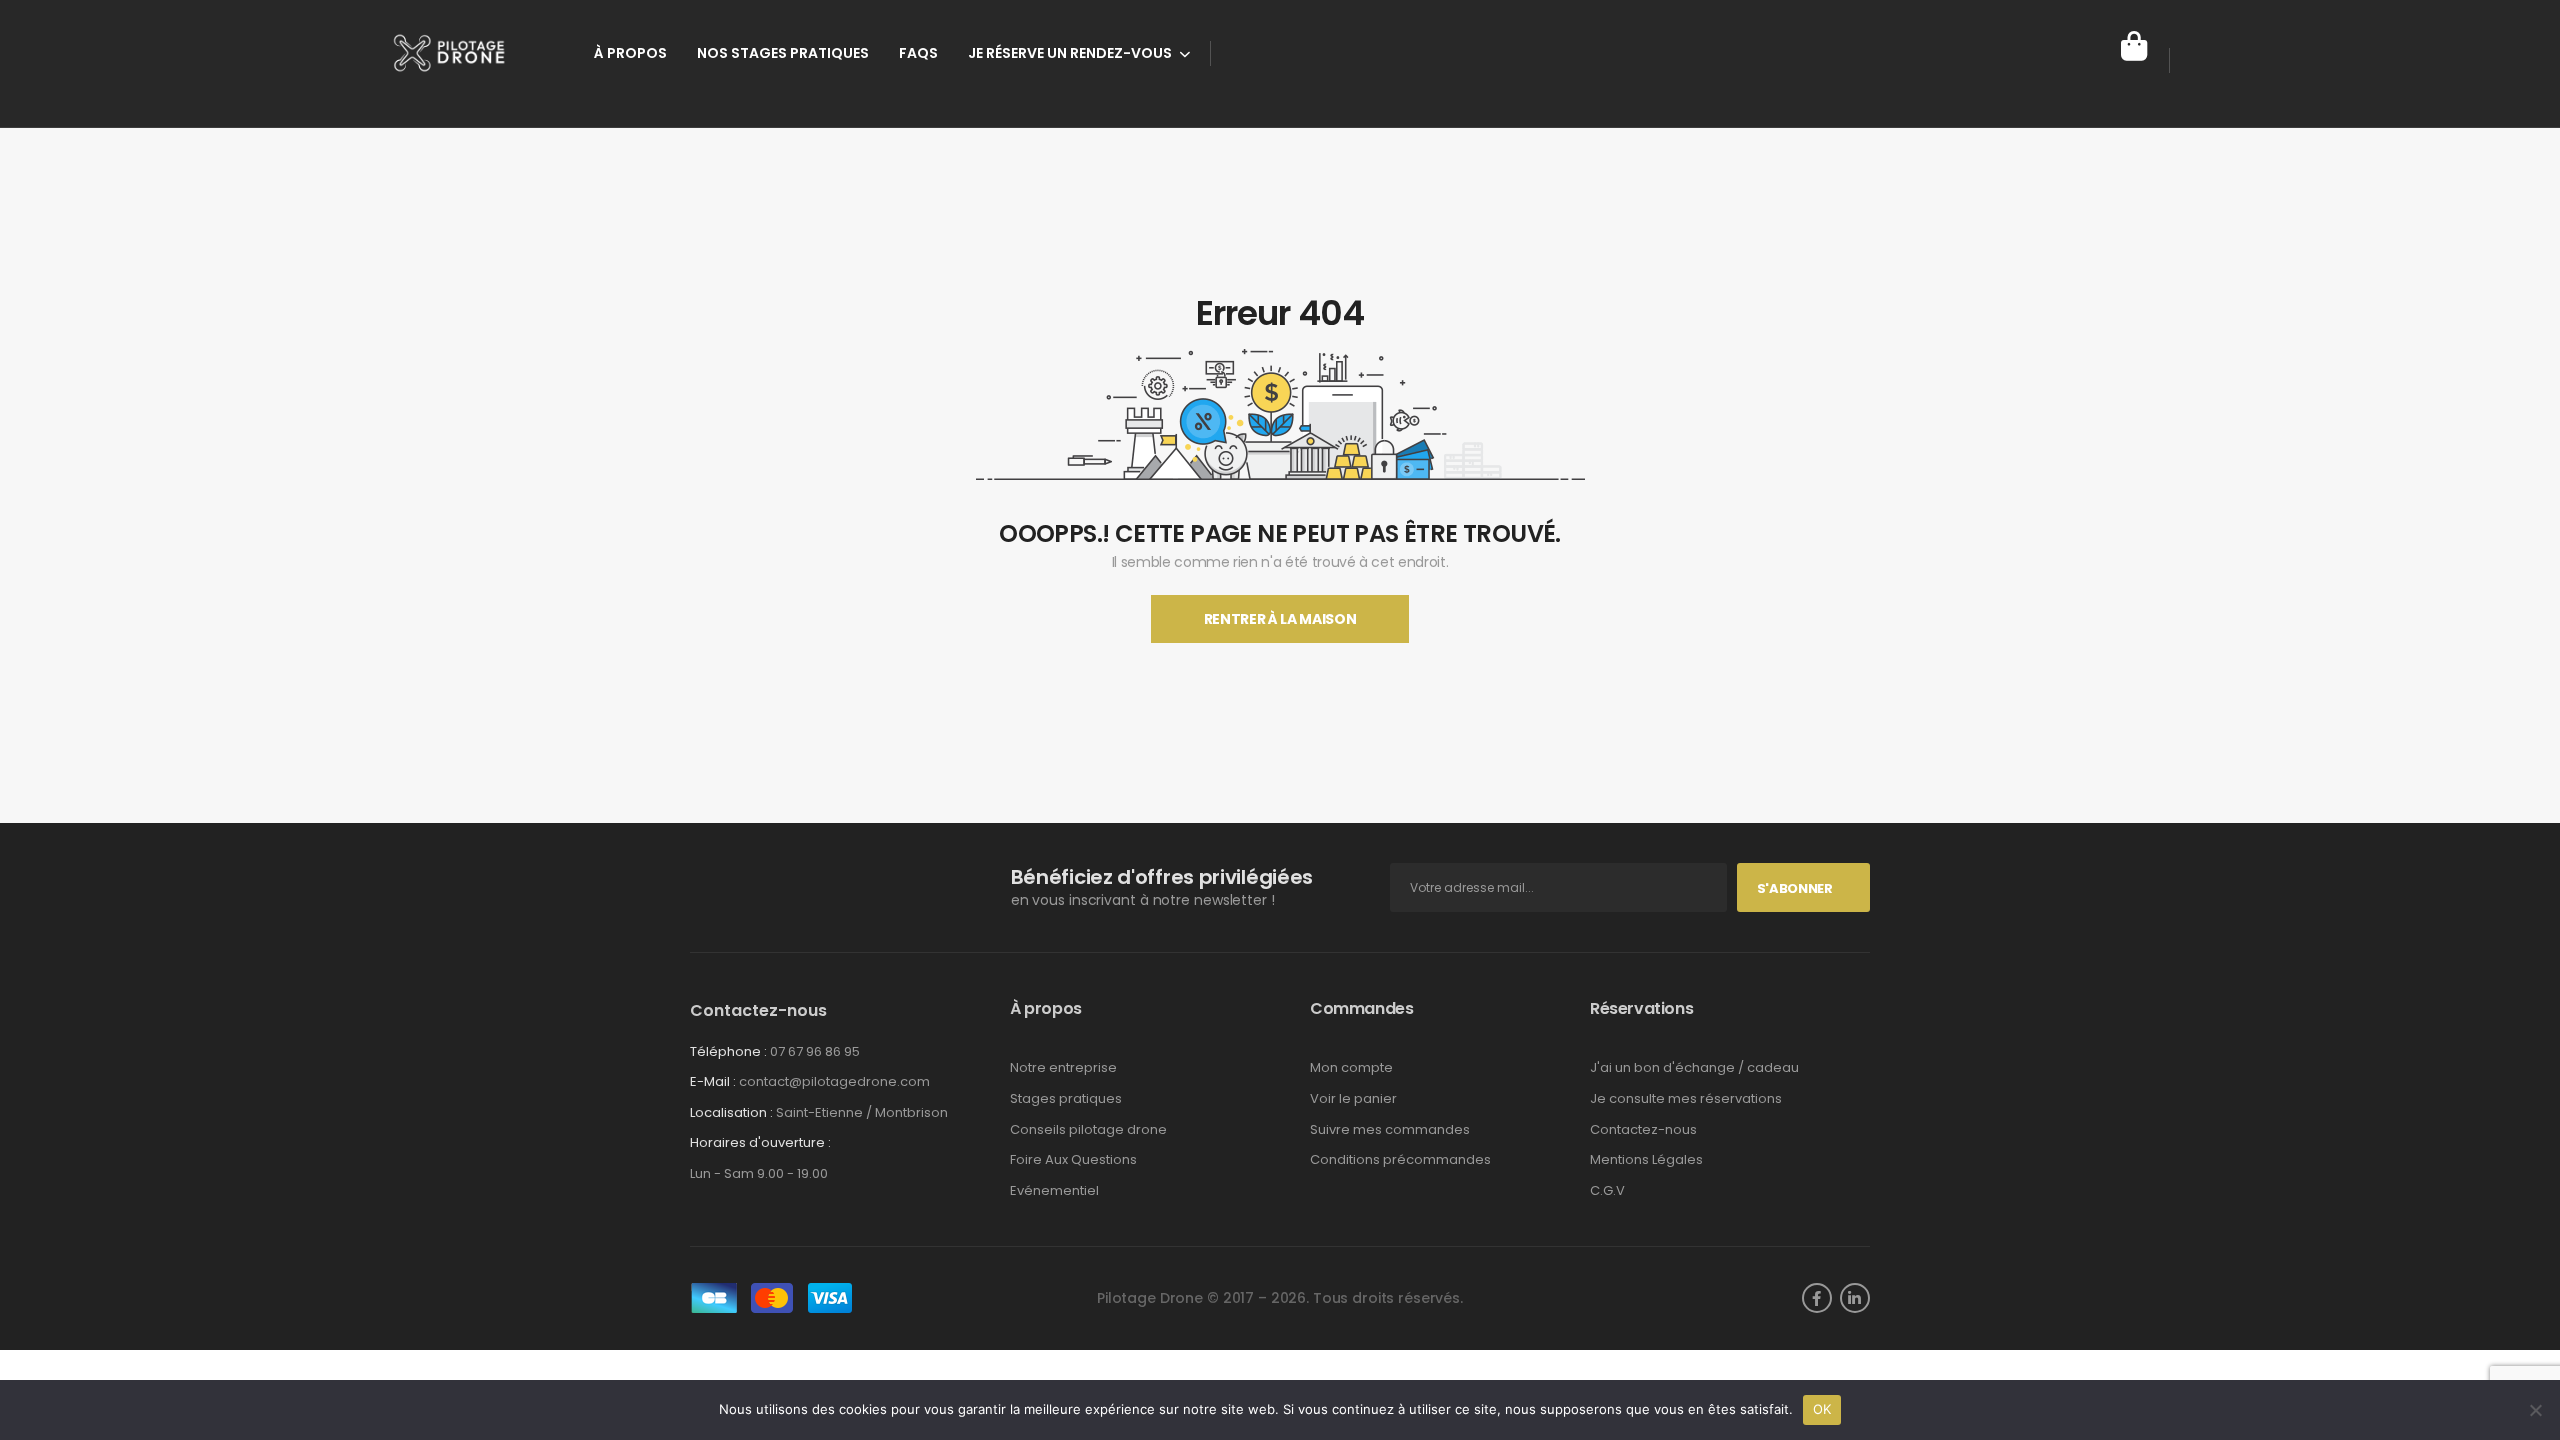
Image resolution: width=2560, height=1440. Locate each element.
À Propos (630, 53)
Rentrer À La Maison (1280, 619)
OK (1822, 1409)
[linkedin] (1855, 1298)
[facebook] (1817, 1298)
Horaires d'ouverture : (760, 1143)
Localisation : (731, 1112)
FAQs (918, 53)
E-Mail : (713, 1081)
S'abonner (1795, 888)
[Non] (2535, 1410)
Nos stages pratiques (783, 53)
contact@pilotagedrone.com (834, 1081)
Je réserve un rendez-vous (1070, 53)
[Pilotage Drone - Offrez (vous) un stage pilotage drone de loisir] (467, 53)
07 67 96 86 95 (815, 1051)
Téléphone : (728, 1051)
